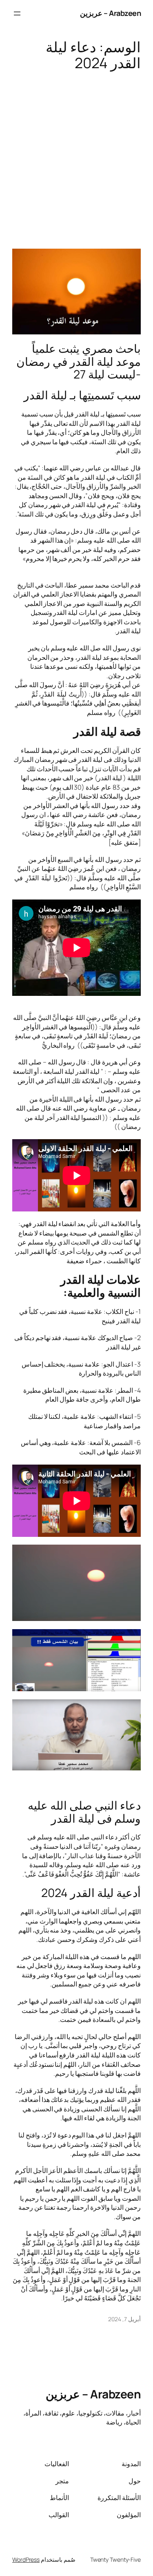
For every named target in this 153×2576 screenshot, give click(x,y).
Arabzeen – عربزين (111, 13)
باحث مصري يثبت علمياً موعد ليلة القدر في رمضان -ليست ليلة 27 (79, 362)
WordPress (26, 2559)
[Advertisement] (76, 156)
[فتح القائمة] (17, 13)
